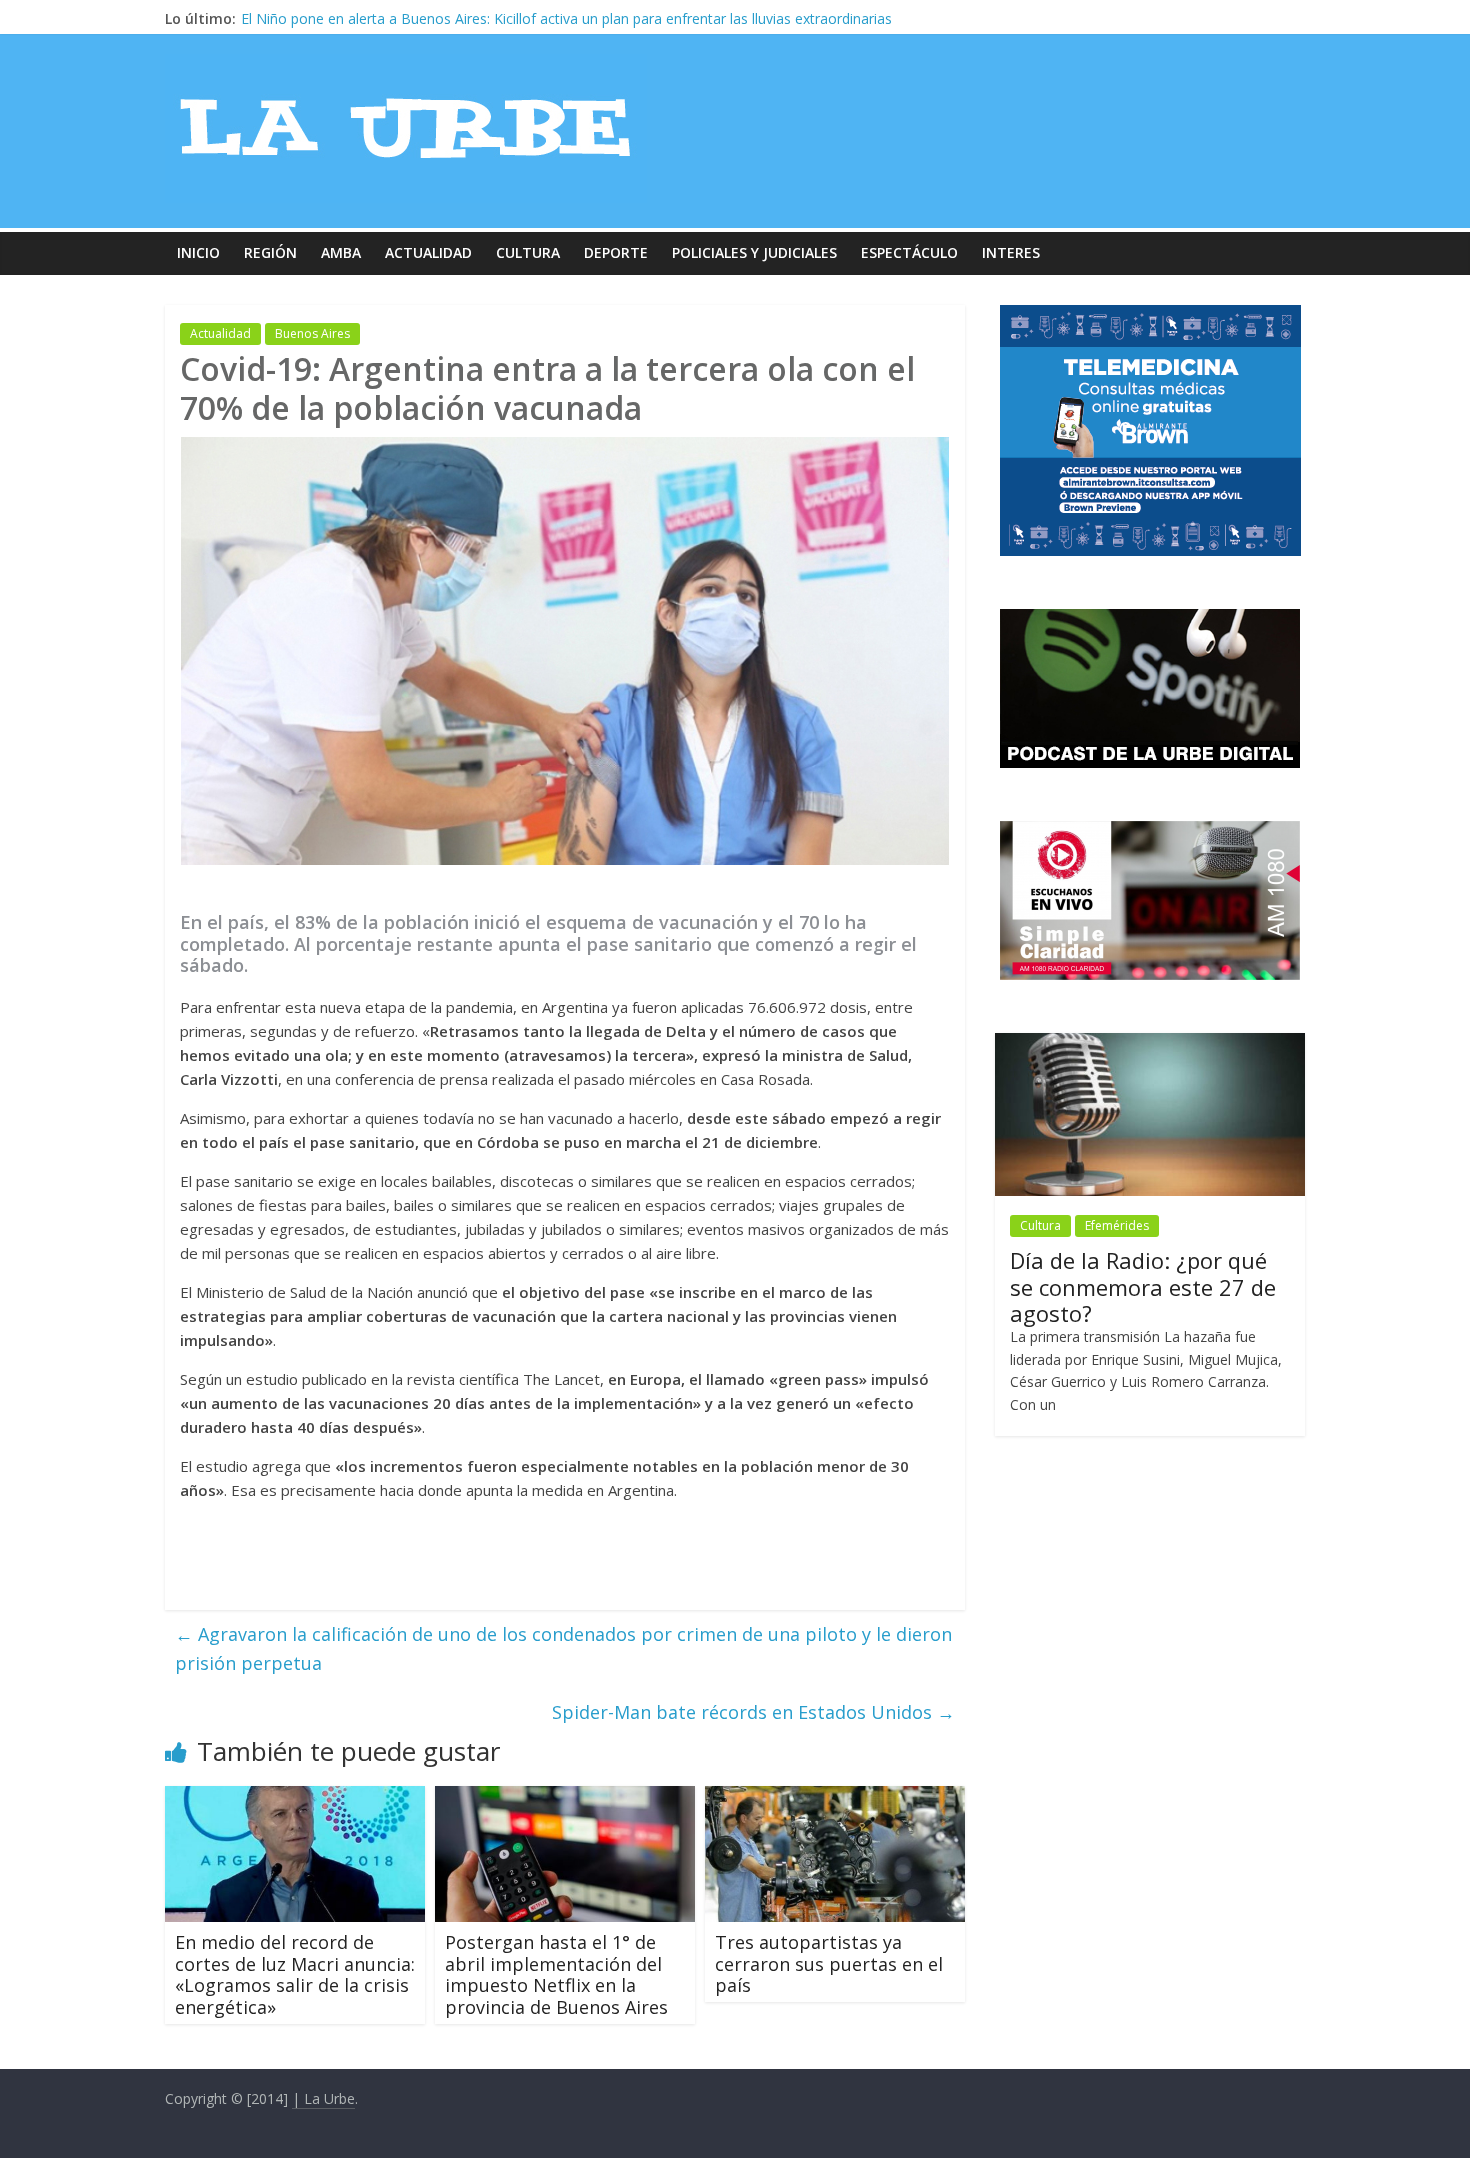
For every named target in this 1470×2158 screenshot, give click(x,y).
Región (270, 252)
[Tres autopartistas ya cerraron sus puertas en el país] (835, 1798)
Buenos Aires (312, 333)
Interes (1011, 252)
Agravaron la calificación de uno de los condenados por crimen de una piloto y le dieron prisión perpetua (563, 1648)
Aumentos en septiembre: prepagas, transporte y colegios (429, 18)
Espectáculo (909, 252)
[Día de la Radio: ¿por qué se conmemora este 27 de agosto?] (1150, 1043)
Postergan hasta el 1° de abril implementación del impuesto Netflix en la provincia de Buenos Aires (556, 1974)
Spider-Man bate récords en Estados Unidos (753, 1712)
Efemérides (1117, 1225)
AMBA (341, 252)
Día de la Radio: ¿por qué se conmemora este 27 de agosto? (1143, 1286)
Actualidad (428, 252)
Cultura (528, 252)
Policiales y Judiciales (754, 252)
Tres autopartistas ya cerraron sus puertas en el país (829, 1963)
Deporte (616, 252)
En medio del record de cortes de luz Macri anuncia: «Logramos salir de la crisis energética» (295, 1974)
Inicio (198, 252)
